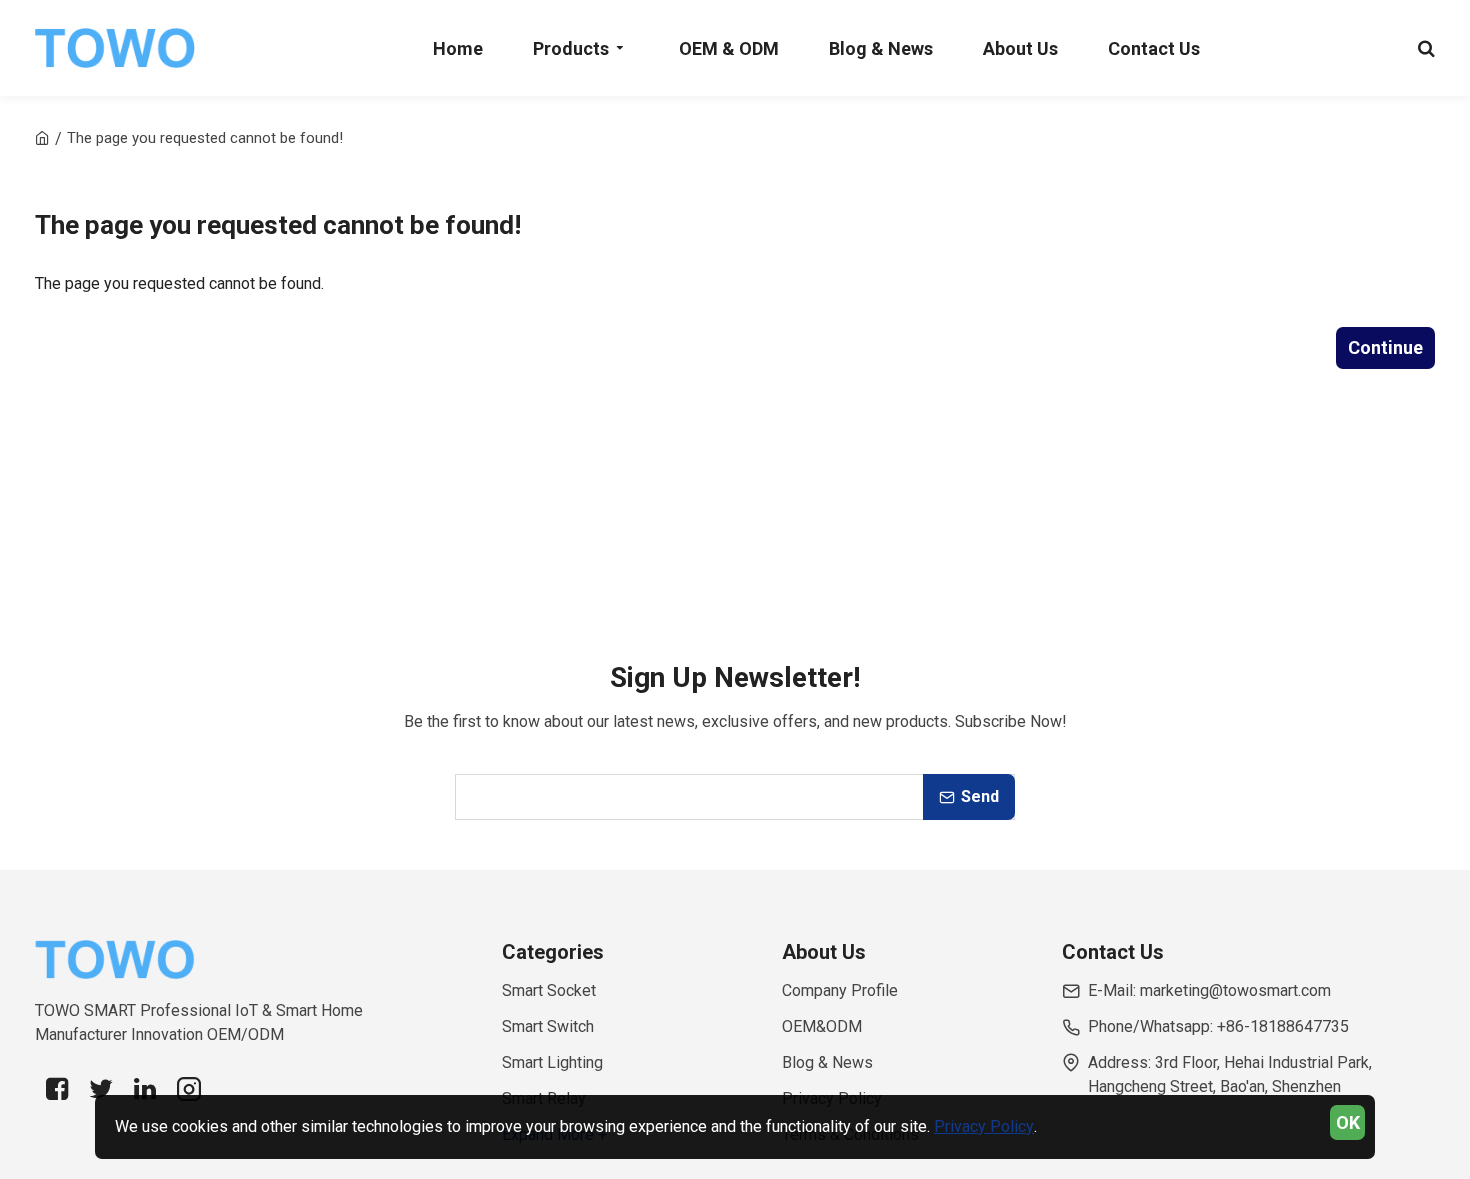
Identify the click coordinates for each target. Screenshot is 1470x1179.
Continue (1385, 347)
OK (1348, 1122)
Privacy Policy (984, 1126)
